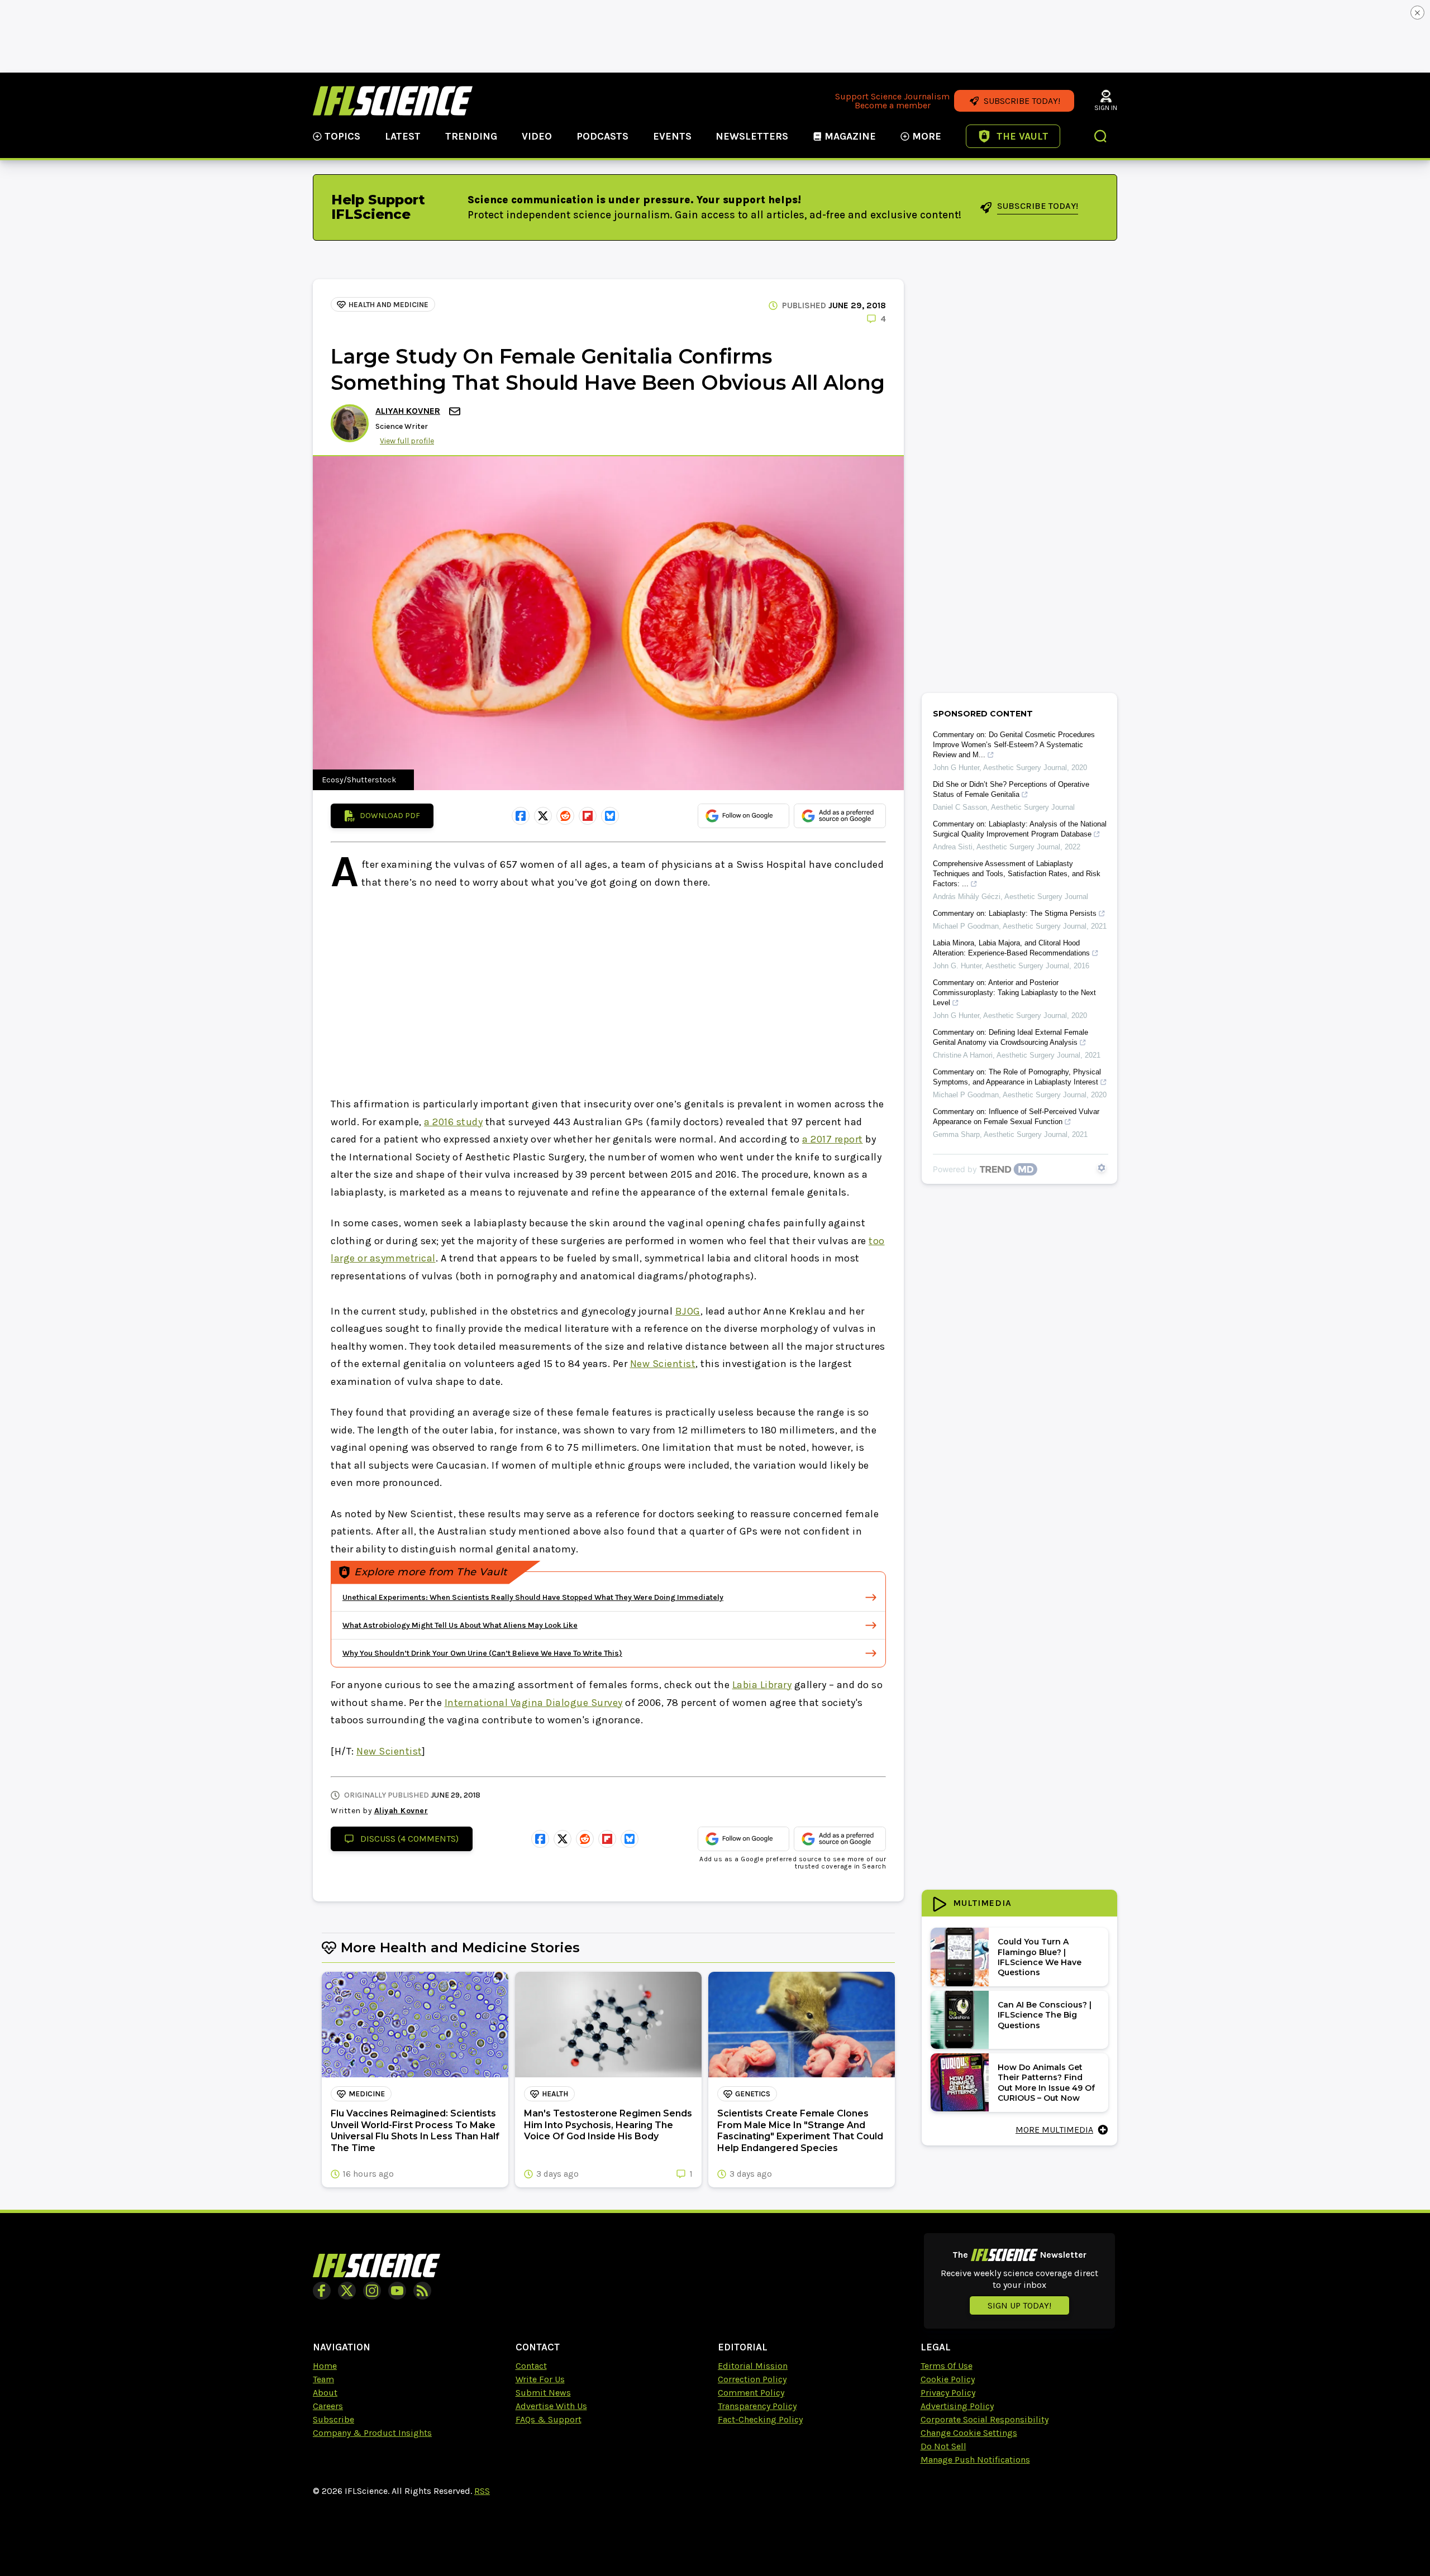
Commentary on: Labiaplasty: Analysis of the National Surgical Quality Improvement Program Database (1020, 829)
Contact (531, 2366)
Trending (471, 136)
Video (537, 136)
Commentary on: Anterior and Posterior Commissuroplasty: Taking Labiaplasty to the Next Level (1014, 993)
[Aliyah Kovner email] (456, 411)
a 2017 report (833, 1139)
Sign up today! (1019, 2305)
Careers (328, 2406)
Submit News (543, 2393)
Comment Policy (751, 2393)
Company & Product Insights (372, 2433)
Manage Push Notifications (975, 2460)
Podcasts (602, 136)
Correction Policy (752, 2379)
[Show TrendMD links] (1102, 1168)
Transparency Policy (757, 2406)
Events (672, 136)
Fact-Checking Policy (760, 2419)
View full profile (407, 441)
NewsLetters (752, 136)
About (325, 2393)
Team (323, 2379)
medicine (367, 2094)
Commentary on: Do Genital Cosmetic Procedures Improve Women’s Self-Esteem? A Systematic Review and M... (1014, 745)
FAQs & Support (549, 2419)
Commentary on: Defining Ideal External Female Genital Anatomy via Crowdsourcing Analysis (1010, 1037)
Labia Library (762, 1685)
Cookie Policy (948, 2379)
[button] (1101, 137)
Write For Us (540, 2379)
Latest (403, 136)
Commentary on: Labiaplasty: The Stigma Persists (1015, 913)
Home (325, 2366)
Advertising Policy (957, 2406)
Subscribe (333, 2419)
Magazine (850, 136)
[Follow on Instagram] (372, 2291)
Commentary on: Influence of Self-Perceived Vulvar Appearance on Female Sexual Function (1016, 1117)
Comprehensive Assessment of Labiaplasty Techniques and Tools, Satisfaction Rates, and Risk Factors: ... (1017, 874)
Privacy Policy (948, 2393)
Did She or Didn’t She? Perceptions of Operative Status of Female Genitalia (1011, 789)
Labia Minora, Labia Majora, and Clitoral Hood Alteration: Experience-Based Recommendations (1011, 948)
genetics (753, 2094)
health (555, 2094)
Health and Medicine (389, 305)
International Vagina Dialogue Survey (534, 1703)
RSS (482, 2491)
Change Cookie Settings (969, 2433)
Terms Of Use (947, 2366)
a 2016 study (453, 1122)
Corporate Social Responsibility (985, 2419)
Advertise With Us (551, 2406)
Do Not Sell (943, 2446)
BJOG (688, 1311)
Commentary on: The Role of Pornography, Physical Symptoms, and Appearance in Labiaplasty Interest (1017, 1077)
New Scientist (663, 1364)
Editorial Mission (753, 2366)
